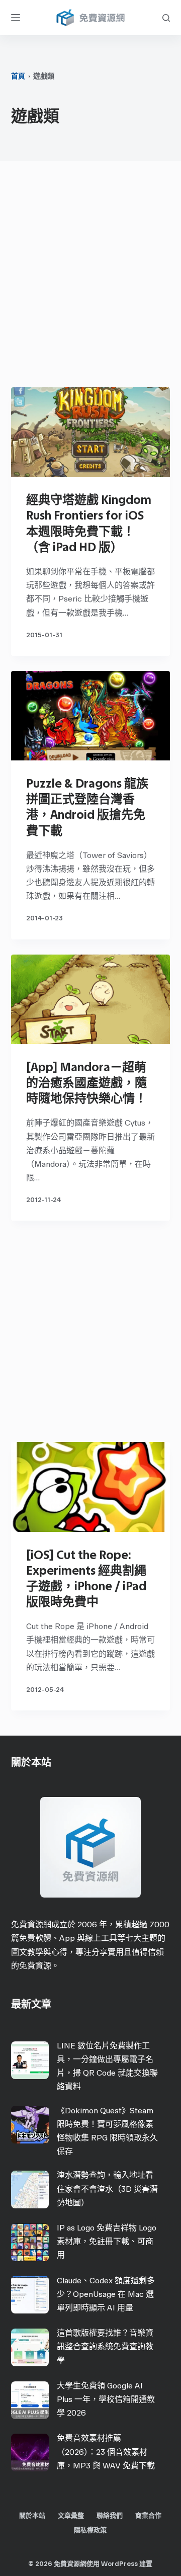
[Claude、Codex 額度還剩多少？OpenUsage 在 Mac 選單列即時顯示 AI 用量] (30, 2295)
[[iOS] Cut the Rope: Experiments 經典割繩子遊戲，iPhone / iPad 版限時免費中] (91, 1487)
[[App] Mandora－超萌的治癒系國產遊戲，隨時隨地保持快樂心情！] (91, 999)
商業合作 (148, 2515)
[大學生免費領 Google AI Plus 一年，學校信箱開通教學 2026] (30, 2400)
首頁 (18, 76)
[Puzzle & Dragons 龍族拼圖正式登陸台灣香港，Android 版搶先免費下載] (91, 716)
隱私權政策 (90, 2530)
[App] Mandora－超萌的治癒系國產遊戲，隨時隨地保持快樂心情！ (86, 1083)
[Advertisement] (90, 277)
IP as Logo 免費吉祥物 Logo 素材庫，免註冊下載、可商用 (107, 2241)
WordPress (119, 2564)
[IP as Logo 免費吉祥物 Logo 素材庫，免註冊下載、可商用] (30, 2242)
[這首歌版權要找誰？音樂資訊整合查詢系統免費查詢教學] (30, 2347)
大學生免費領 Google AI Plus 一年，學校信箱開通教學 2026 (106, 2399)
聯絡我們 (110, 2515)
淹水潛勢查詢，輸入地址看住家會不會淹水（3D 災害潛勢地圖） (107, 2188)
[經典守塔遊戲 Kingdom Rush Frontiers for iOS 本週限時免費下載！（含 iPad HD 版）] (91, 432)
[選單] (16, 18)
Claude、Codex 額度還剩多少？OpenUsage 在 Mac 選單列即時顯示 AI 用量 (106, 2294)
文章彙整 (71, 2515)
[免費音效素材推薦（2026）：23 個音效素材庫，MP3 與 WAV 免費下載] (30, 2453)
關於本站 (32, 2515)
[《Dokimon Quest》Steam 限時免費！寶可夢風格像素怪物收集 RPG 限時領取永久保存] (30, 2125)
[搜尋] (166, 18)
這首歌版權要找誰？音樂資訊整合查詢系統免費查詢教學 (105, 2346)
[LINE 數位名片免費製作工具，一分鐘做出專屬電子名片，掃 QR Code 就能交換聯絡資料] (30, 2060)
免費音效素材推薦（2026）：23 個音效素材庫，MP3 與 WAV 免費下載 (106, 2452)
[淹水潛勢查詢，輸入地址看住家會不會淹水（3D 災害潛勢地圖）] (30, 2189)
